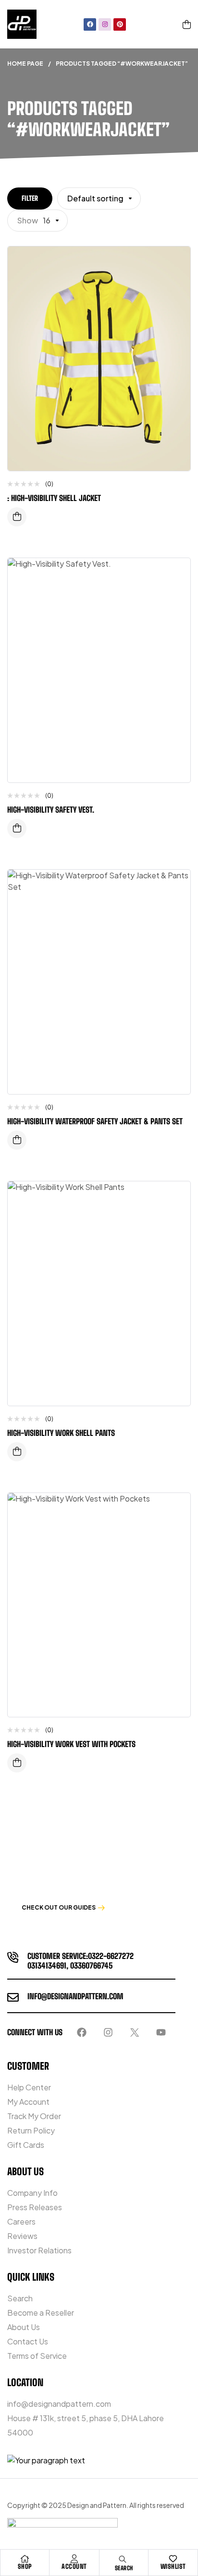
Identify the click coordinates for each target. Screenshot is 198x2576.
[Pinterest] (120, 24)
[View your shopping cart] (187, 24)
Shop (25, 2566)
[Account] (74, 2559)
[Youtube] (161, 2032)
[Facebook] (90, 24)
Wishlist (173, 2566)
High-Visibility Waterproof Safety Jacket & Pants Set (95, 1121)
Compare (176, 282)
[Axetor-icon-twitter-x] (135, 2032)
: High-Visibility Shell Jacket (54, 498)
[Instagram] (105, 24)
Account (74, 2566)
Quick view (176, 302)
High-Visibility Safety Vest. (51, 810)
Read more (17, 517)
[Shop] (25, 2559)
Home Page (25, 64)
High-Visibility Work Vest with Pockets (71, 1744)
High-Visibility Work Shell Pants (61, 1433)
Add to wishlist (176, 263)
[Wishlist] (173, 2559)
